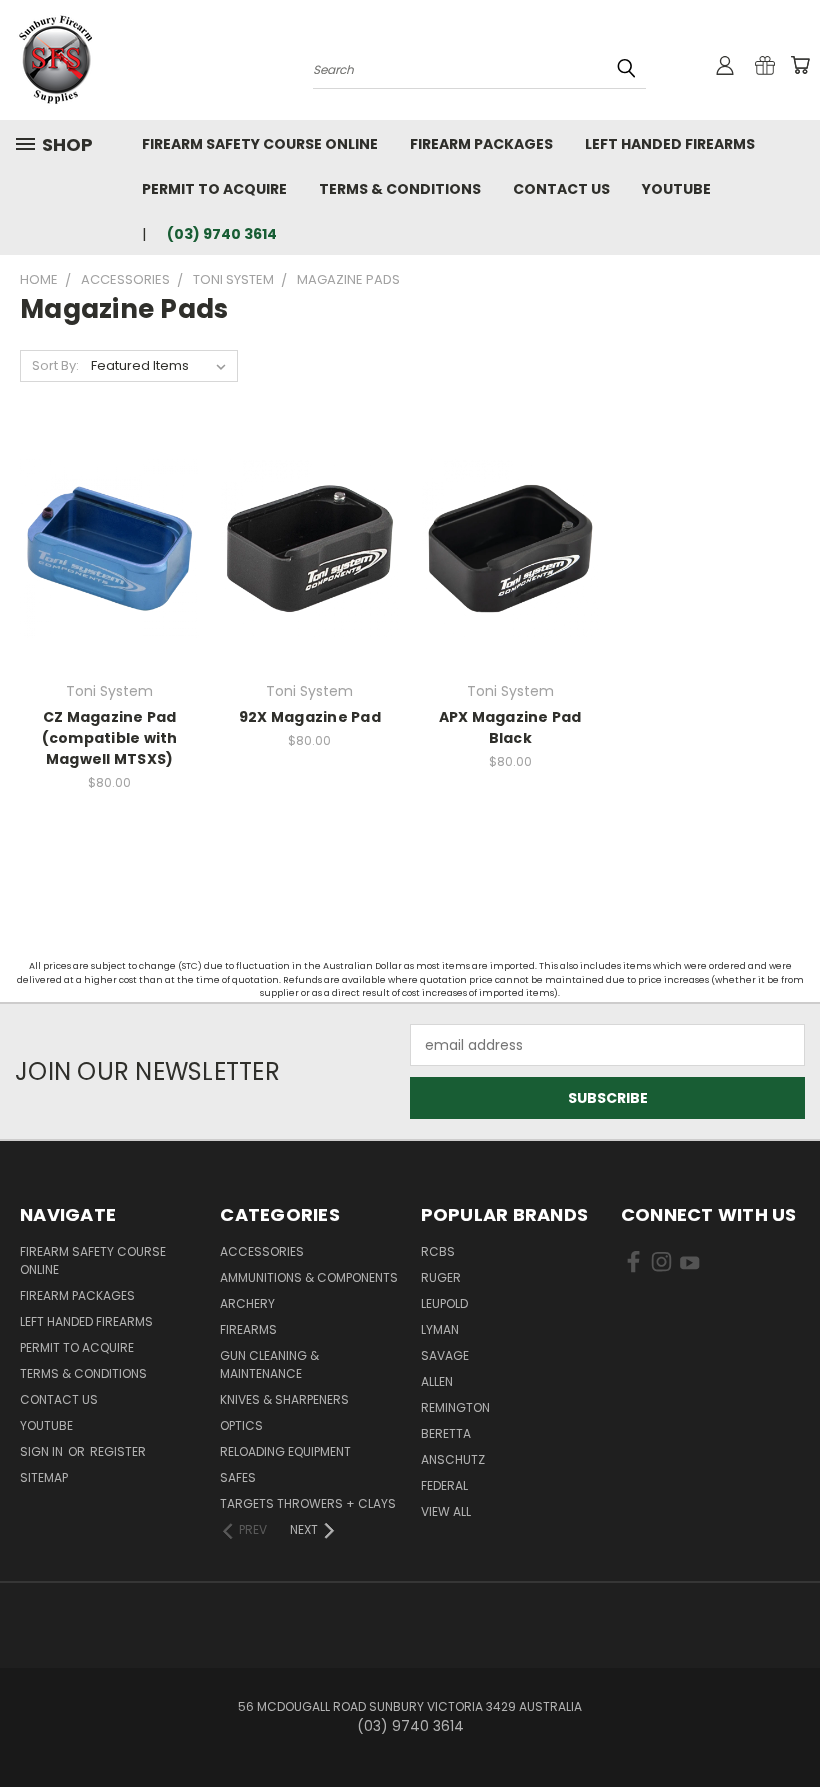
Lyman (440, 1329)
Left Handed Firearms (670, 144)
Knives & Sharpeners (284, 1399)
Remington (455, 1407)
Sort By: (55, 365)
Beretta (446, 1433)
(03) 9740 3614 (222, 234)
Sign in (43, 1451)
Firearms (248, 1329)
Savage (445, 1355)
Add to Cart (510, 564)
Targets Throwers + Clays (308, 1503)
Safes (238, 1477)
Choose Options (109, 564)
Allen (437, 1381)
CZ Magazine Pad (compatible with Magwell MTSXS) (110, 738)
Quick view (110, 527)
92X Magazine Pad (310, 717)
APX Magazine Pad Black (510, 727)
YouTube (676, 189)
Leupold (444, 1303)
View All (446, 1511)
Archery (247, 1303)
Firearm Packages (481, 144)
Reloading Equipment (285, 1451)
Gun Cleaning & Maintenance (269, 1364)
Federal (444, 1485)
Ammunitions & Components (309, 1277)
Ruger (441, 1277)
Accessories (262, 1251)
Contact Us (561, 189)
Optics (241, 1425)
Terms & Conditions (400, 189)
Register (118, 1451)
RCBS (438, 1251)
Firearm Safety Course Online (260, 144)
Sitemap (44, 1477)
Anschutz (453, 1459)
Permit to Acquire (214, 189)
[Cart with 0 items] (800, 65)
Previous (789, 1724)
